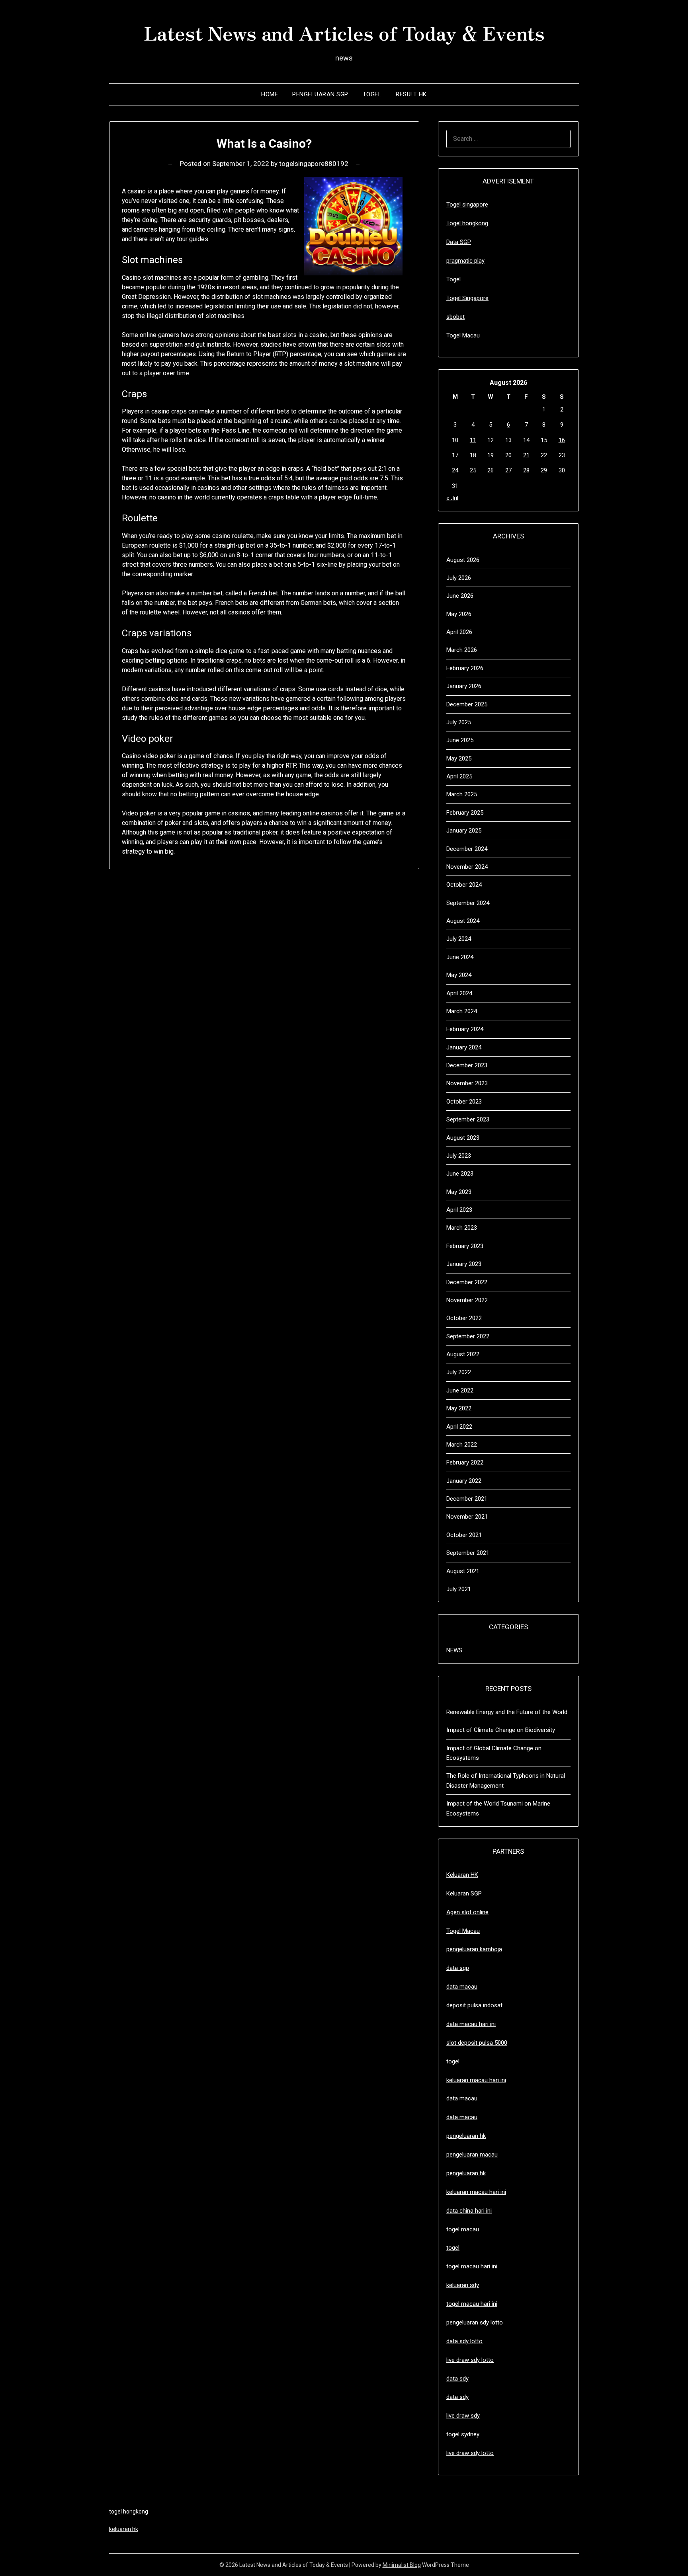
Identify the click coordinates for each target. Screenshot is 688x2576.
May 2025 (459, 759)
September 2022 (468, 1336)
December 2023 (467, 1065)
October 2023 (464, 1102)
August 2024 (463, 921)
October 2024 (464, 885)
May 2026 (459, 614)
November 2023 (467, 1083)
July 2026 (459, 578)
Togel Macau (463, 335)
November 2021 (467, 1517)
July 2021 (459, 1589)
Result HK (411, 94)
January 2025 (464, 831)
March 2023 (462, 1228)
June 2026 (460, 596)
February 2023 (465, 1246)
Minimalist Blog (402, 2565)
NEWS (454, 1650)
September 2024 (468, 903)
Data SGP (459, 242)
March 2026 (462, 650)
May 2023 (459, 1192)
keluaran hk (124, 2529)
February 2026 (465, 668)
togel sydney (463, 2434)
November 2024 (467, 867)
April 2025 (459, 776)
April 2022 (459, 1427)
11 (473, 440)
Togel (372, 94)
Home (270, 94)
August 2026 (463, 560)
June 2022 (460, 1390)
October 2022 (464, 1318)
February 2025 (465, 813)
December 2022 (467, 1282)
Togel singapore (467, 205)
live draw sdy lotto (470, 2453)
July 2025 (459, 722)
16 (562, 440)
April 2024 (459, 993)
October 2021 (464, 1535)
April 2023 (459, 1210)
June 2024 (460, 957)
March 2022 (462, 1445)
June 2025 (460, 740)
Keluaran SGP (464, 1893)
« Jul (452, 498)
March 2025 (462, 794)
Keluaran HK (462, 1875)
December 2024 (467, 849)
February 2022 (465, 1463)
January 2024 (464, 1047)
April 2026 (459, 632)
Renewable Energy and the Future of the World (507, 1712)
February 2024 (465, 1029)
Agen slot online (467, 1912)
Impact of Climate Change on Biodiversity (501, 1730)
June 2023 (460, 1174)
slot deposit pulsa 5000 (477, 2043)
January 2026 (464, 686)
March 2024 (462, 1011)
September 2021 (468, 1553)
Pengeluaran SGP (320, 94)
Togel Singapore (467, 298)
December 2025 (467, 704)
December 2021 (467, 1499)
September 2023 (468, 1119)
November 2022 (467, 1300)
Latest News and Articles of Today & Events (344, 32)
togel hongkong (129, 2512)
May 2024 (459, 975)
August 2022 (463, 1354)
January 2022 (464, 1481)
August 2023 (463, 1138)
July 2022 (459, 1372)
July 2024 (459, 939)
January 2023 (464, 1264)
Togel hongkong (467, 223)
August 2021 (463, 1571)
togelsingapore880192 (314, 164)
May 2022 (459, 1408)
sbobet (455, 317)
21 (526, 455)
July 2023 (459, 1156)
